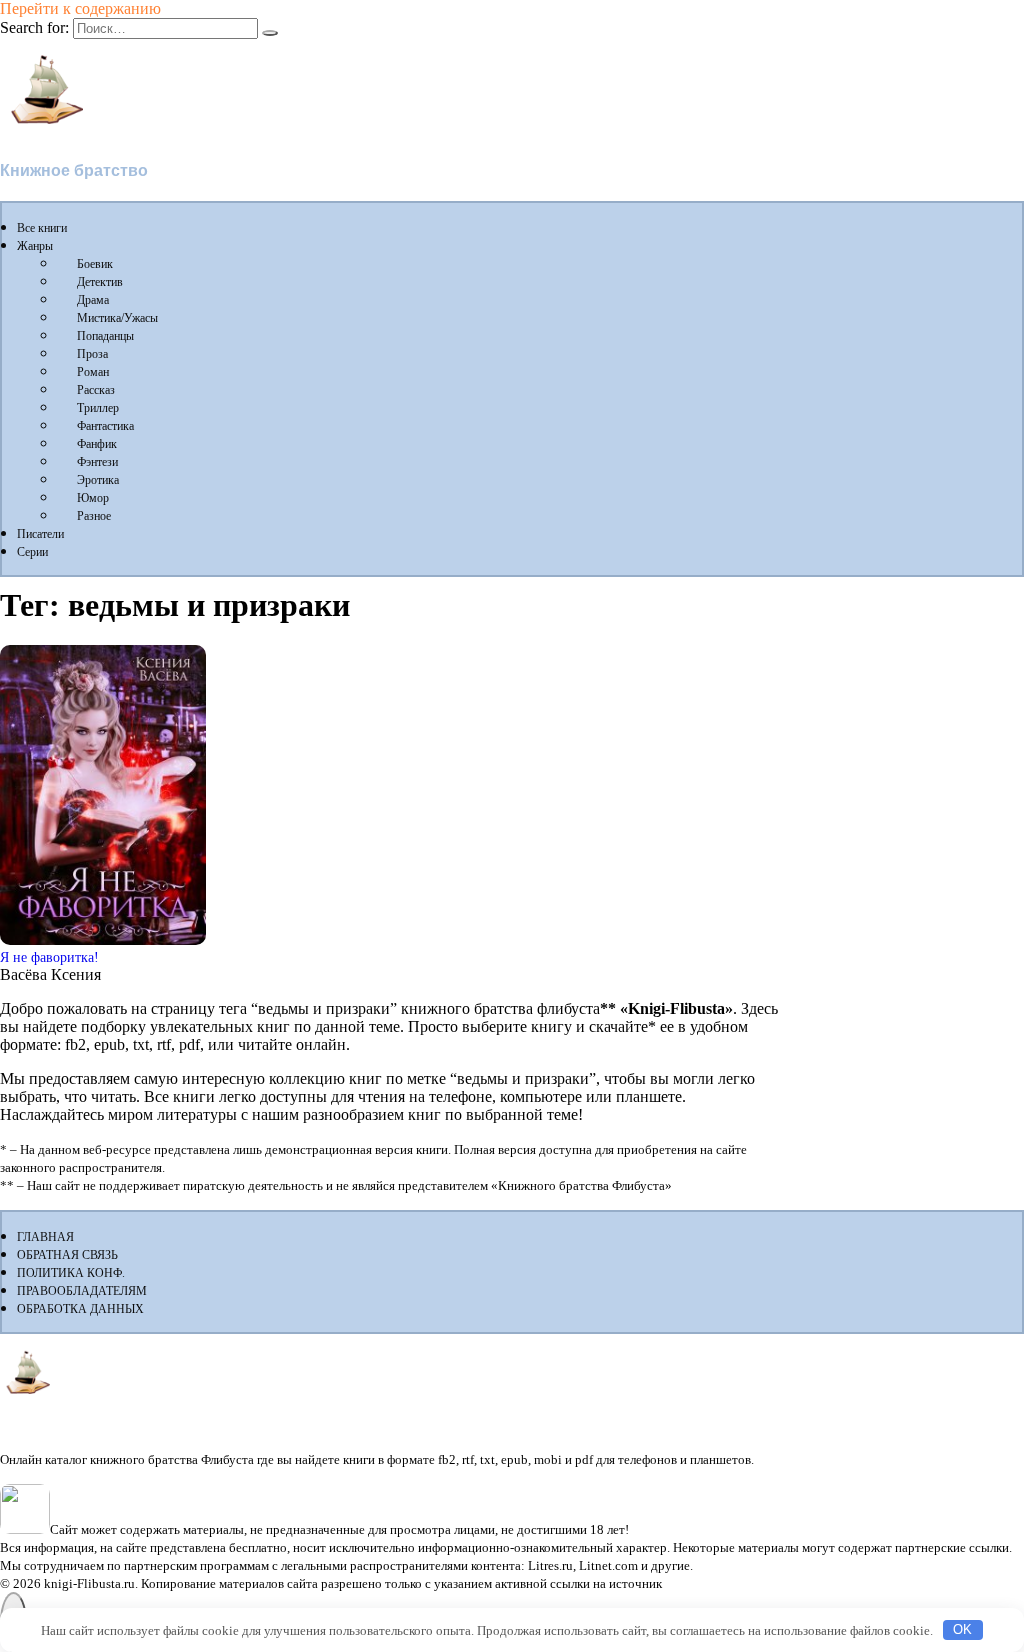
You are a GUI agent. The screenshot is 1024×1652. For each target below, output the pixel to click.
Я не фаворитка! (49, 957)
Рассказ (96, 390)
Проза (92, 354)
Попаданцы (105, 336)
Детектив (100, 282)
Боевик (95, 264)
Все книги (42, 228)
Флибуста (39, 136)
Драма (93, 300)
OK (962, 1629)
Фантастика (105, 426)
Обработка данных (80, 1309)
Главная (45, 1237)
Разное (94, 516)
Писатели (40, 534)
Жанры (35, 246)
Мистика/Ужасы (117, 318)
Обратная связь (67, 1255)
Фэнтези (97, 462)
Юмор (93, 498)
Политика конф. (71, 1273)
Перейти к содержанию (80, 8)
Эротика (98, 480)
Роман (93, 372)
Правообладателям (82, 1291)
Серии (32, 552)
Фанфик (97, 444)
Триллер (98, 408)
